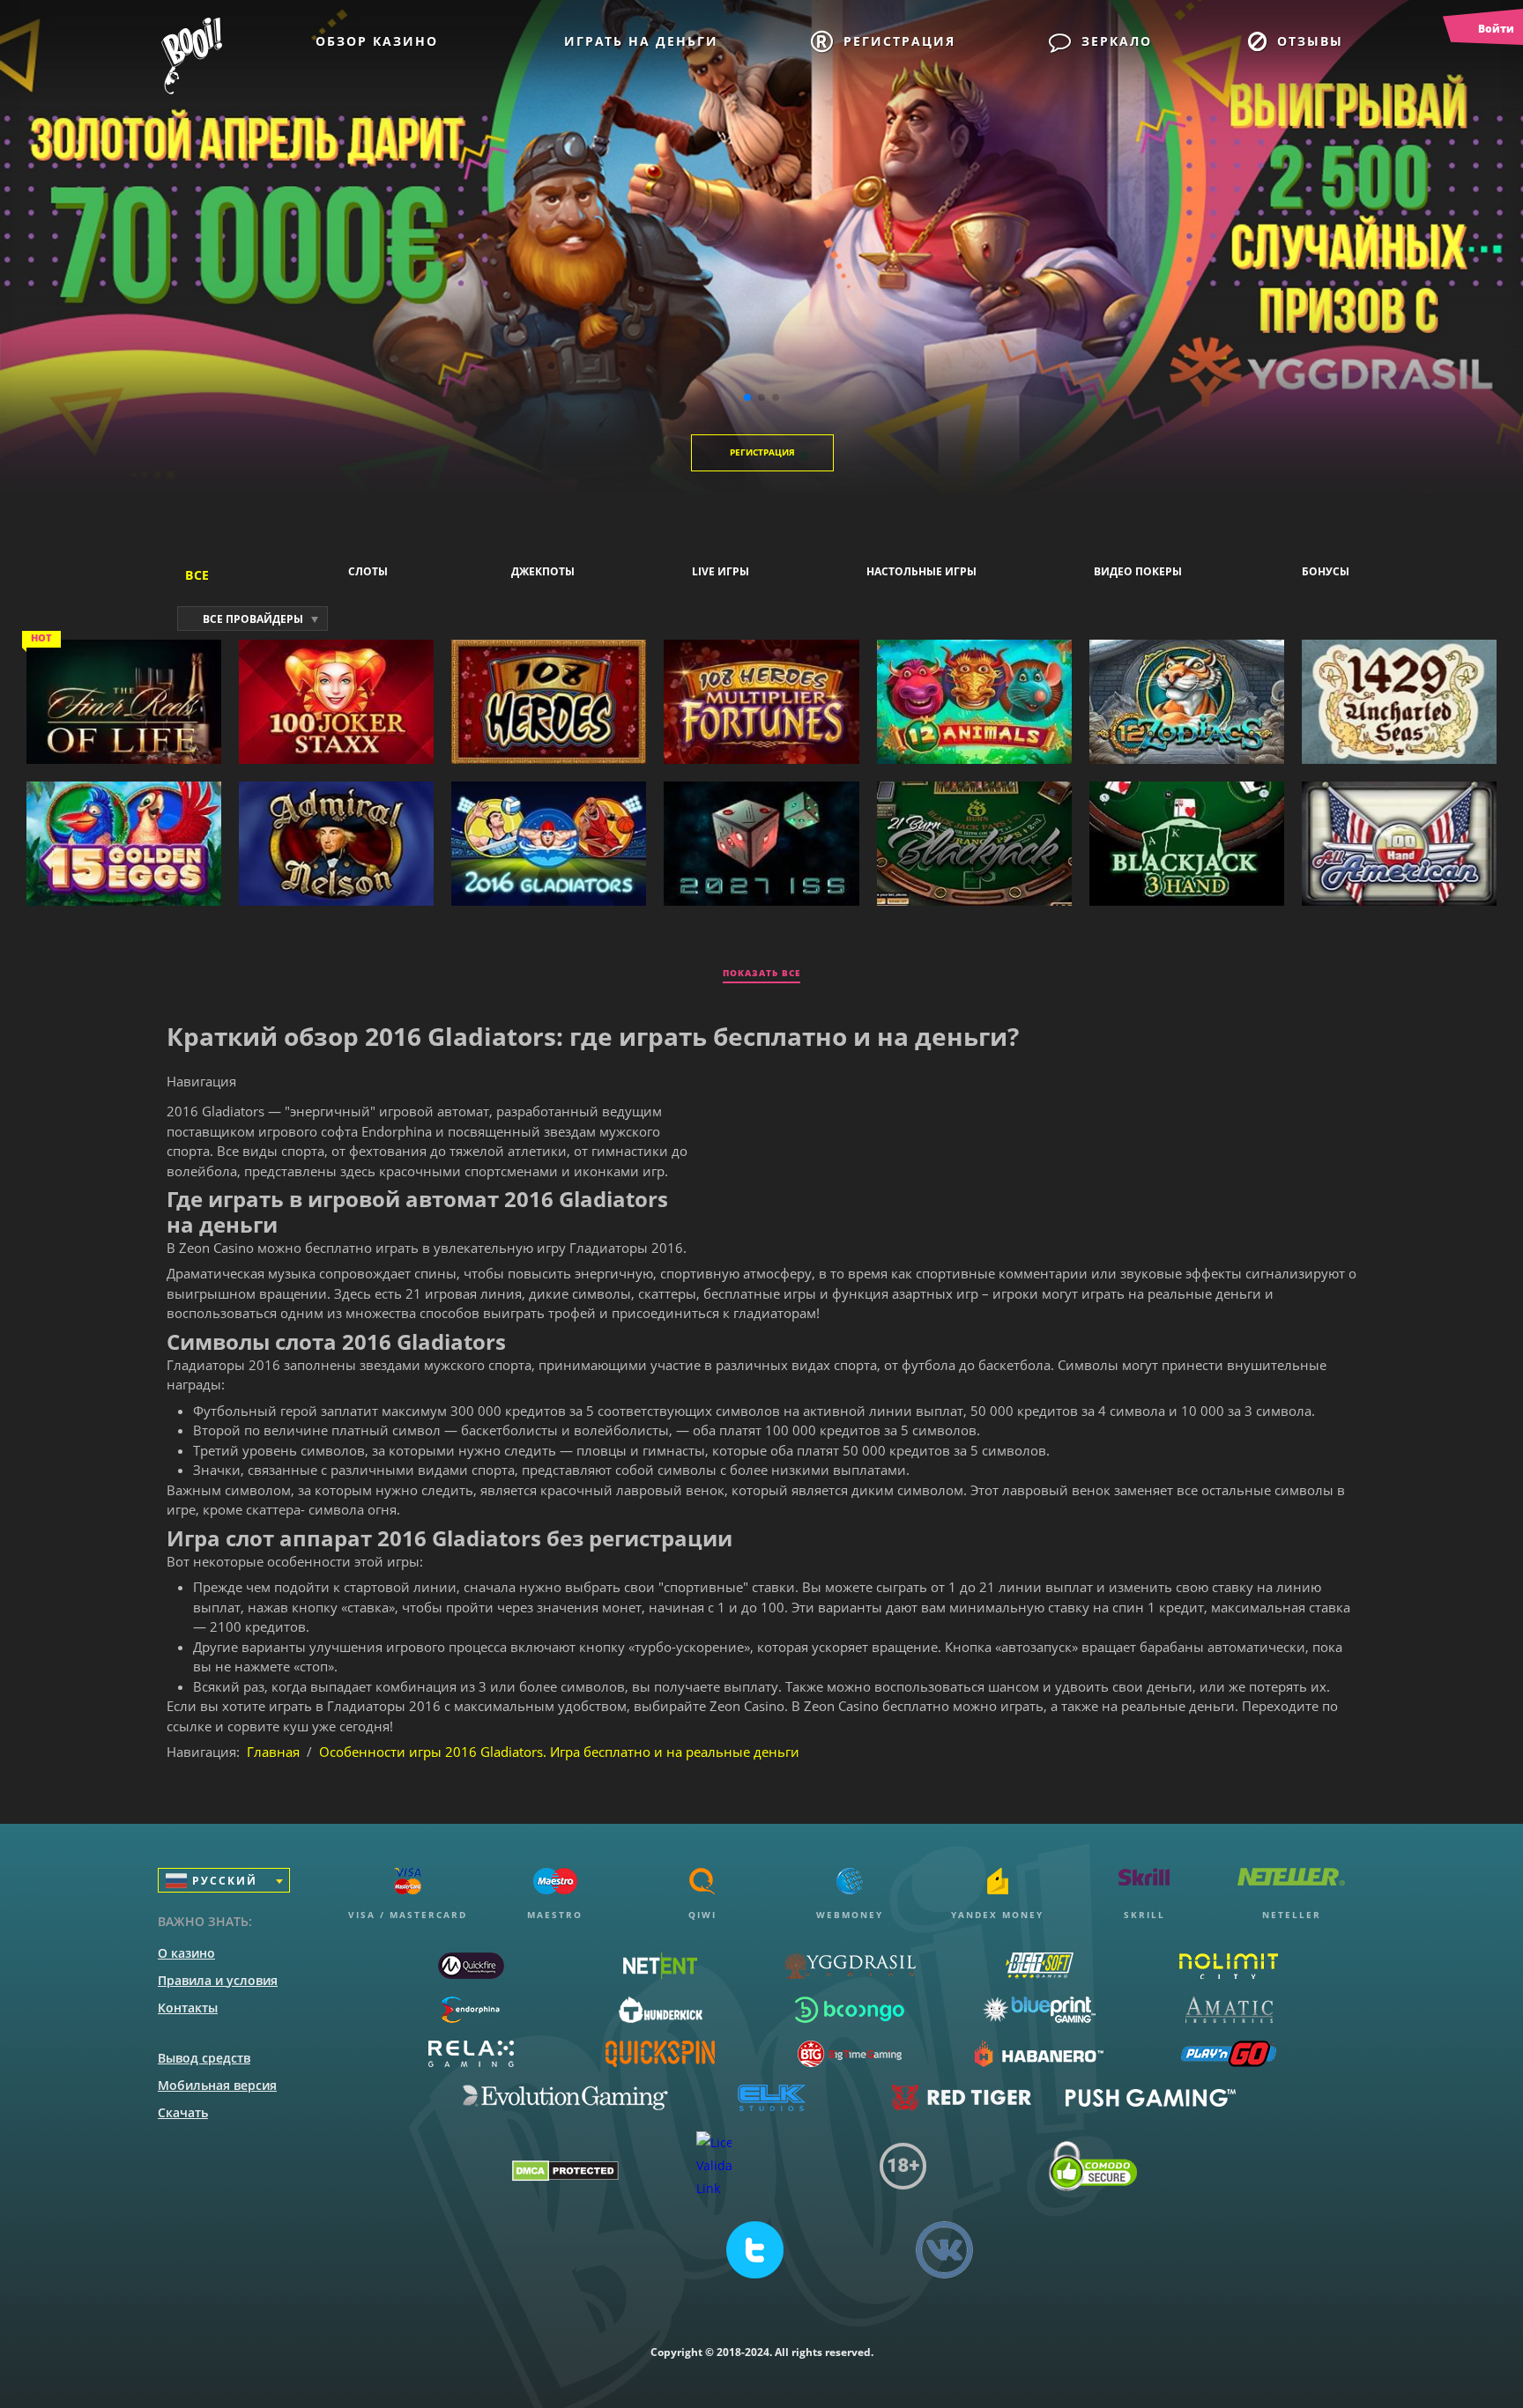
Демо (124, 750)
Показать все (761, 973)
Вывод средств (204, 2058)
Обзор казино (377, 41)
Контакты (188, 2008)
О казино (186, 1953)
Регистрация (899, 41)
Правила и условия (218, 1980)
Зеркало (1117, 41)
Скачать (183, 2112)
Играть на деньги (641, 41)
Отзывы (1310, 41)
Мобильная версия (217, 2085)
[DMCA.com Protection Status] (565, 2175)
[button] (747, 397)
